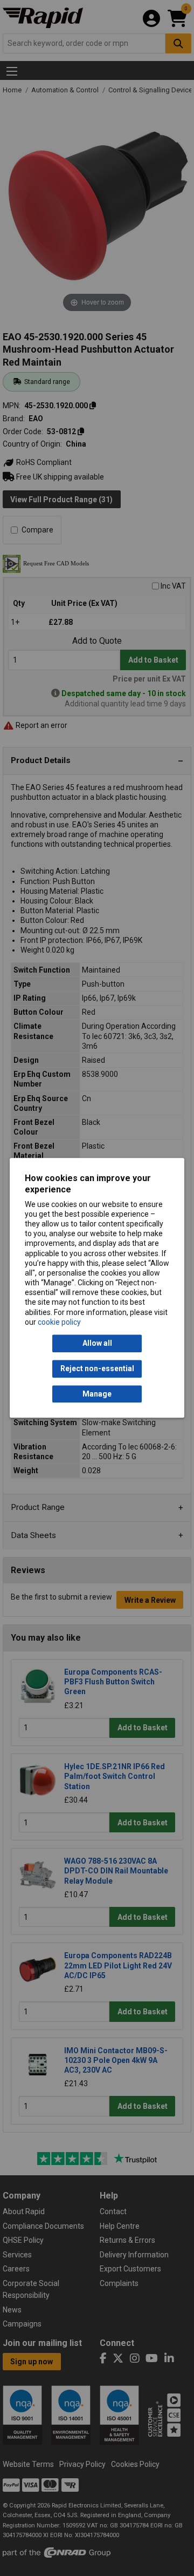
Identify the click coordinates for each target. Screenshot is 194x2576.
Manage (97, 1394)
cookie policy (59, 1322)
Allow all (97, 1344)
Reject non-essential (97, 1369)
